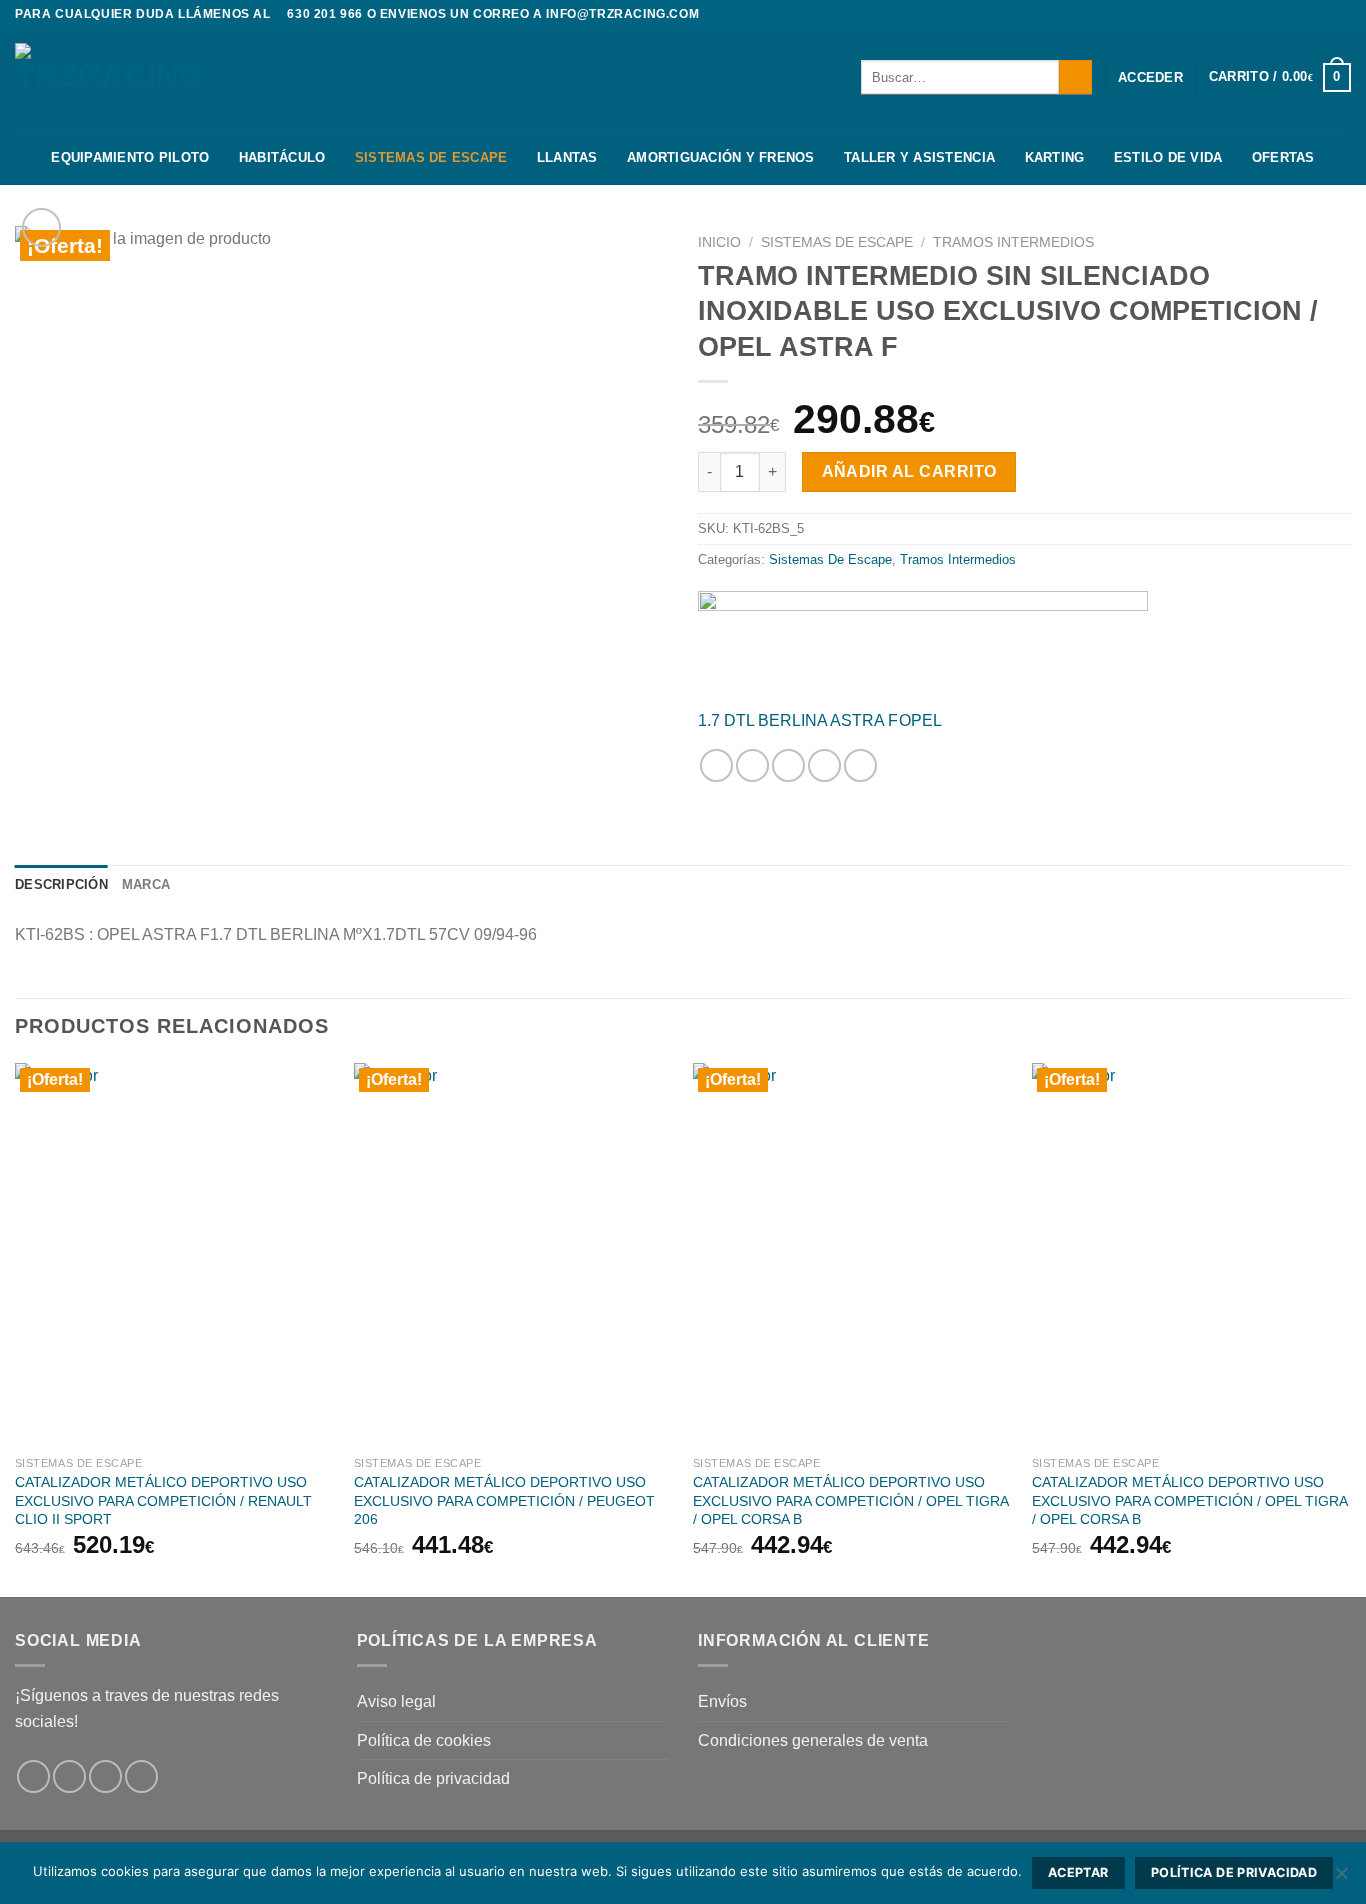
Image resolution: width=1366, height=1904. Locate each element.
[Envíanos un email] (141, 1776)
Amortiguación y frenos (721, 157)
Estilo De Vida (1168, 157)
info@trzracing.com (622, 14)
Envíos (722, 1701)
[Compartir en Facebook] (716, 765)
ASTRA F (864, 720)
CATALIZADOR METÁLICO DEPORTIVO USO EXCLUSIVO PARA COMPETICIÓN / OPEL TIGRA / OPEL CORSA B (850, 1500)
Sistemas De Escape (431, 157)
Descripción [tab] (61, 884)
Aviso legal (396, 1701)
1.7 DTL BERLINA (763, 720)
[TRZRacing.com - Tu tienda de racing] (115, 79)
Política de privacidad (433, 1778)
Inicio (719, 242)
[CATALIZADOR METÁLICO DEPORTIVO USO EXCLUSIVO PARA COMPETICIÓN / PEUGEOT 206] (513, 1254)
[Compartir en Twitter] (752, 765)
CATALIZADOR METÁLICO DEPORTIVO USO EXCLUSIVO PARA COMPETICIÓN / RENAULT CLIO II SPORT (163, 1500)
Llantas (567, 157)
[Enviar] (1075, 77)
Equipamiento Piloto (130, 157)
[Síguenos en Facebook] (1303, 15)
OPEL (920, 720)
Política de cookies (424, 1740)
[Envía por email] (788, 765)
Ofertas (1283, 157)
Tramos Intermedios (1013, 242)
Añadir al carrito (909, 471)
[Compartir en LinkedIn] (860, 765)
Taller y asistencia (919, 157)
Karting (1055, 157)
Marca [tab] (146, 884)
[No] (1341, 1879)
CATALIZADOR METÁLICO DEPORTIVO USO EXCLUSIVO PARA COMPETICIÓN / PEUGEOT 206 (504, 1500)
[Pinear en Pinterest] (824, 765)
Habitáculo (282, 157)
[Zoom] (41, 227)
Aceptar (1078, 1872)
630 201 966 (325, 14)
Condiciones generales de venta (813, 1740)
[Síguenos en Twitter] (1341, 15)
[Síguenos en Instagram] (1322, 15)
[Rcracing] (923, 641)
